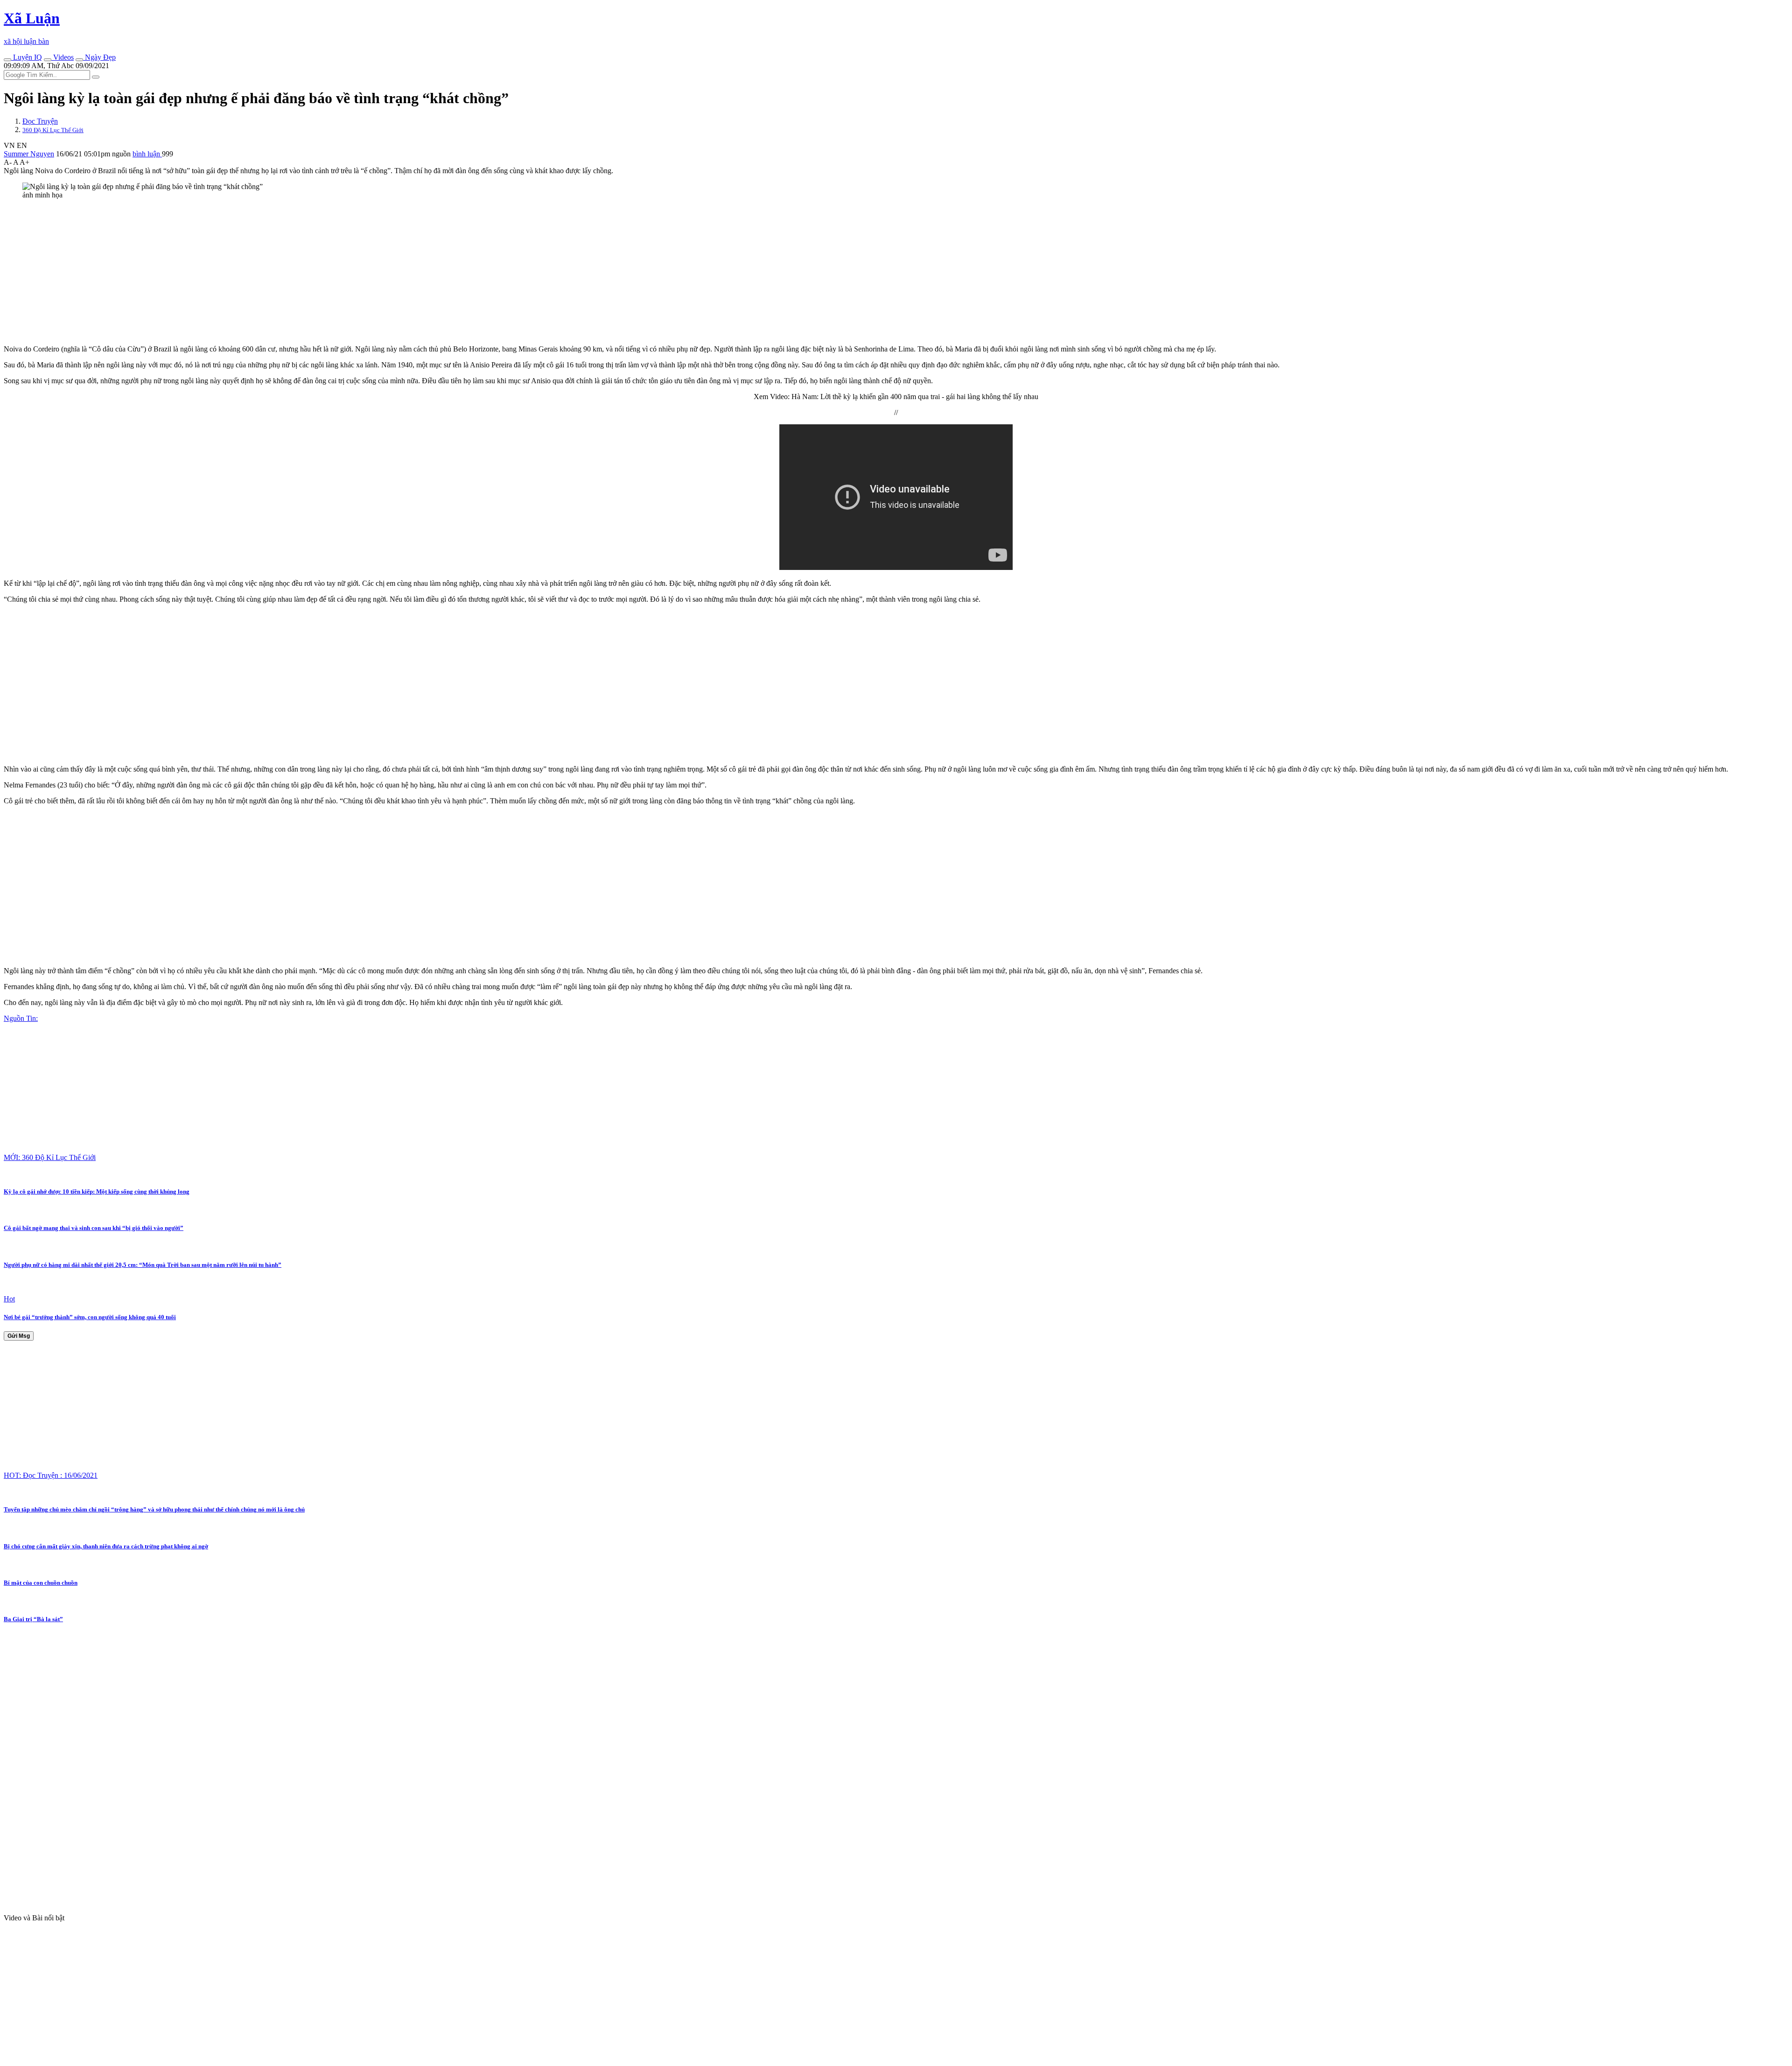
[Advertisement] (284, 272)
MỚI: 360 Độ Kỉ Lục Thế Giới (50, 1157)
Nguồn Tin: (21, 1018)
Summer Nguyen (29, 154)
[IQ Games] (7, 60)
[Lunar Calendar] (79, 60)
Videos (63, 57)
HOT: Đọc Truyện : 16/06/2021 (51, 1475)
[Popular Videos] (48, 60)
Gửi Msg (19, 1336)
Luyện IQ (27, 57)
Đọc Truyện (40, 121)
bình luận (147, 154)
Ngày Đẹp (99, 57)
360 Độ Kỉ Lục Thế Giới (53, 130)
